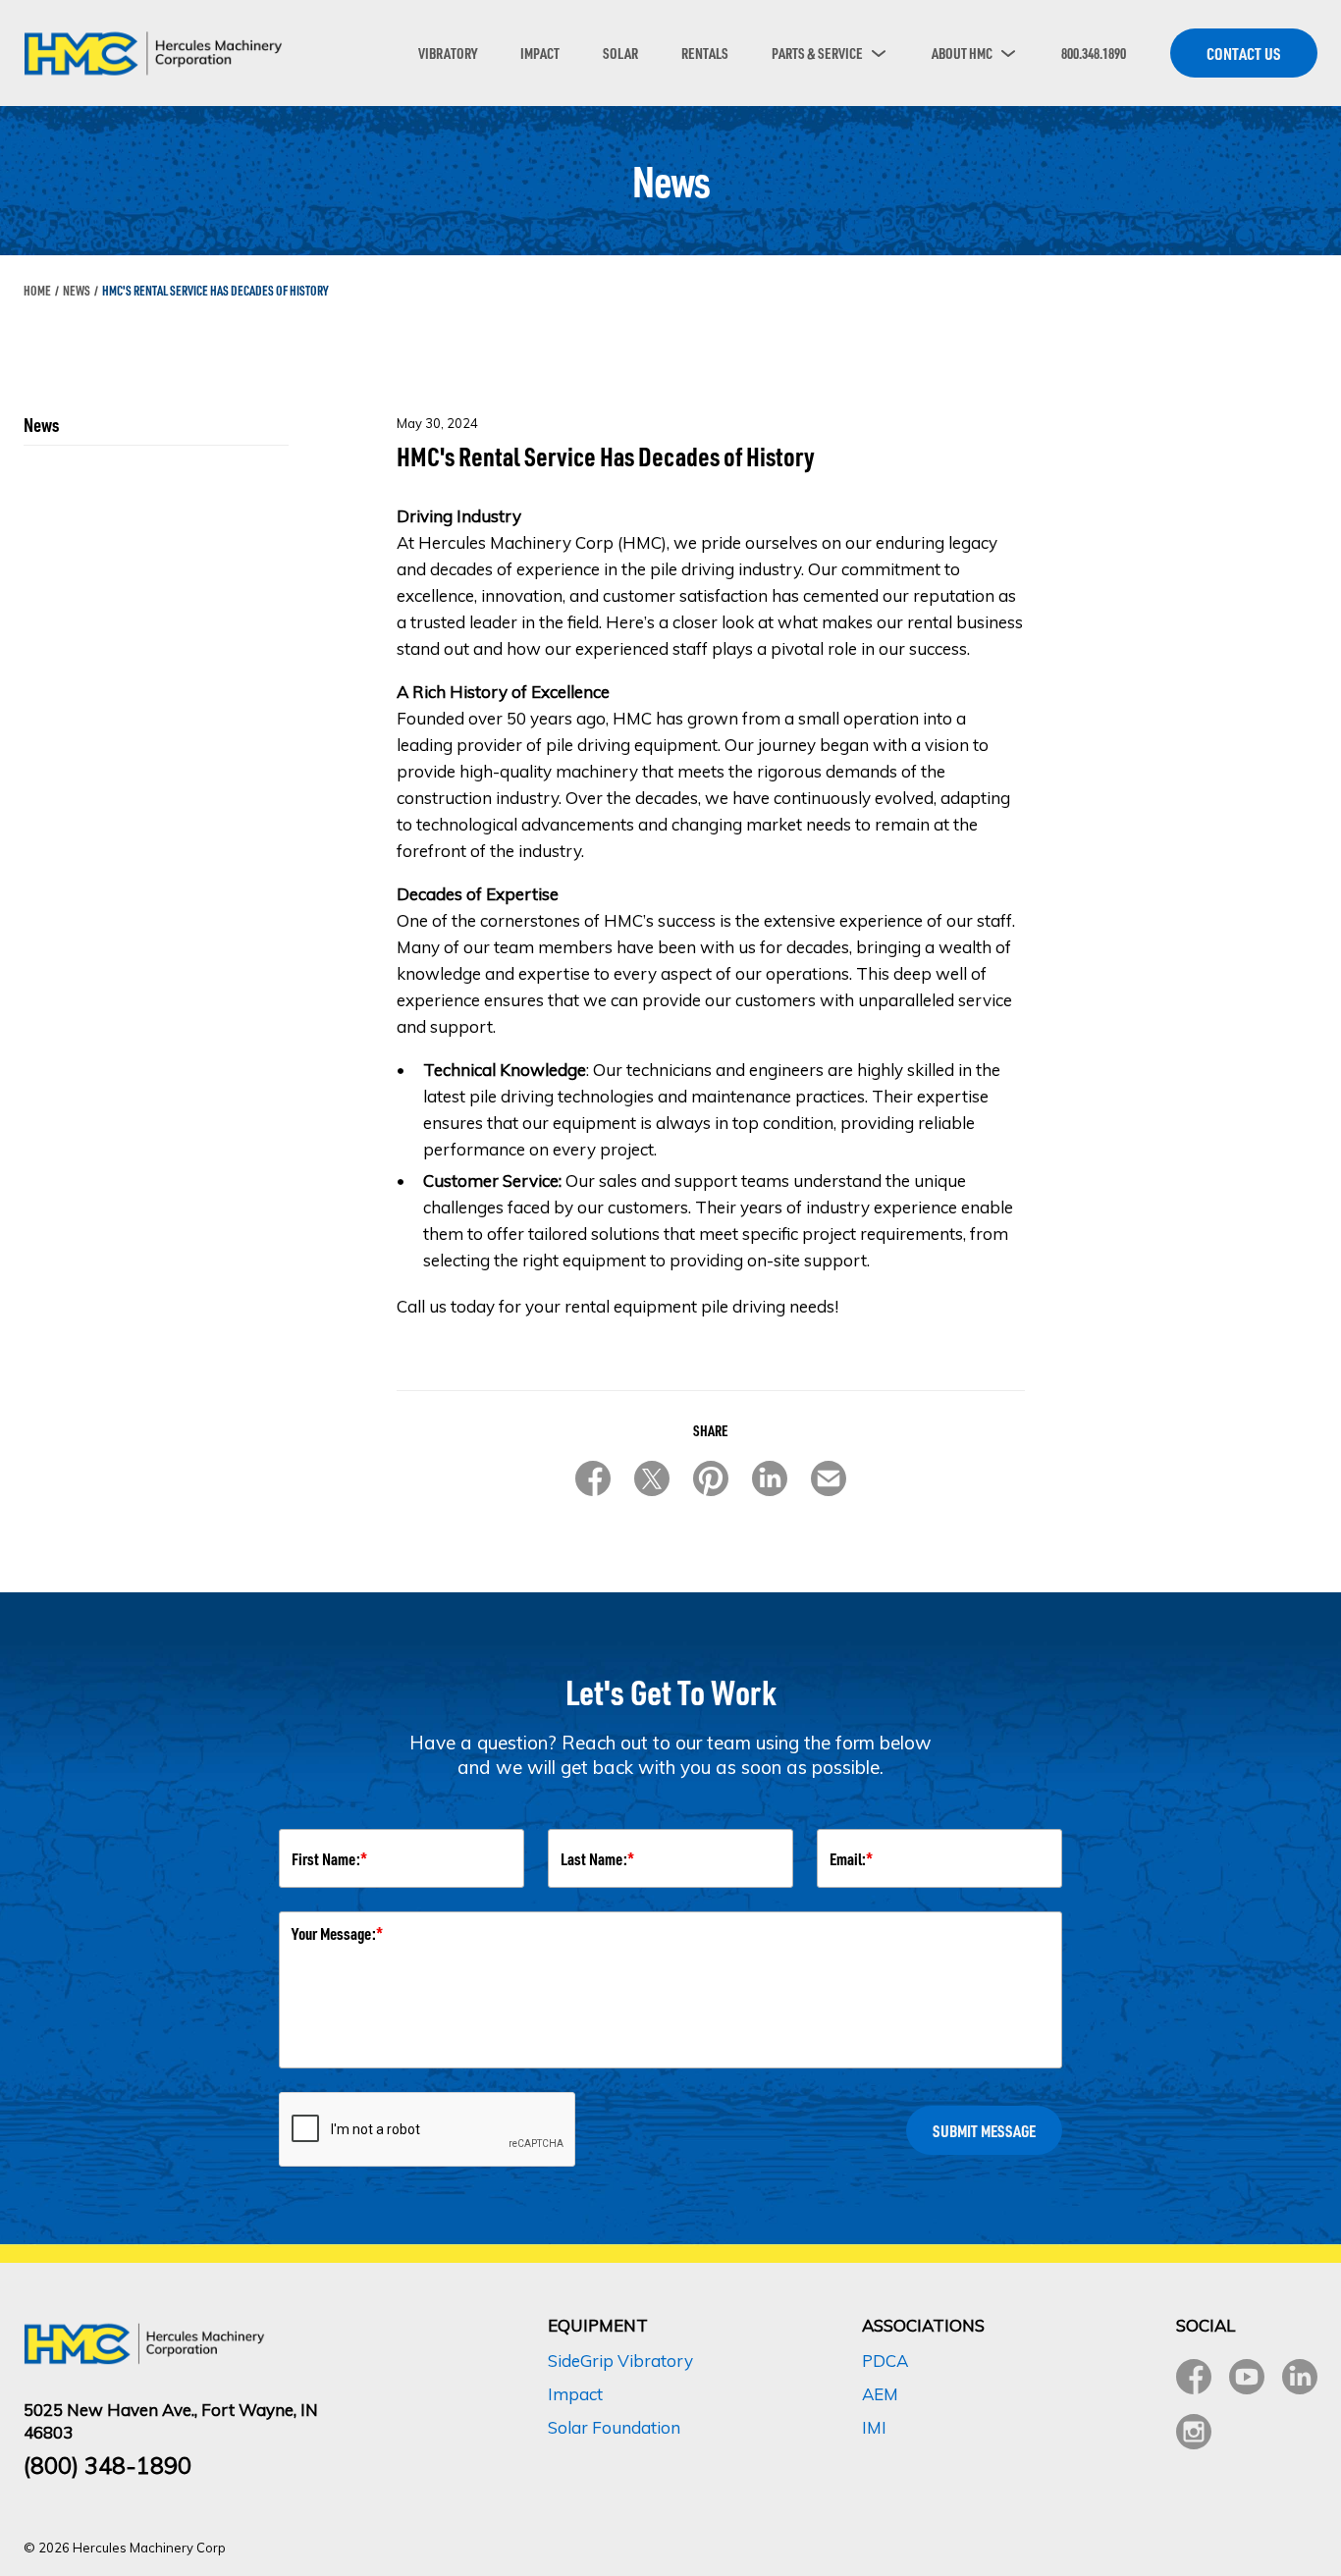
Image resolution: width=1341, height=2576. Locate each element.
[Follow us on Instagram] (1194, 2432)
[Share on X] (652, 1478)
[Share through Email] (829, 1478)
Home (37, 291)
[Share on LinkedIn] (770, 1478)
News (77, 291)
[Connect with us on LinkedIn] (1300, 2377)
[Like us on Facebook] (1194, 2377)
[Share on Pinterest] (711, 1478)
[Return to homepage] (153, 53)
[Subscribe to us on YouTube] (1247, 2377)
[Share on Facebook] (593, 1478)
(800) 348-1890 (107, 2466)
